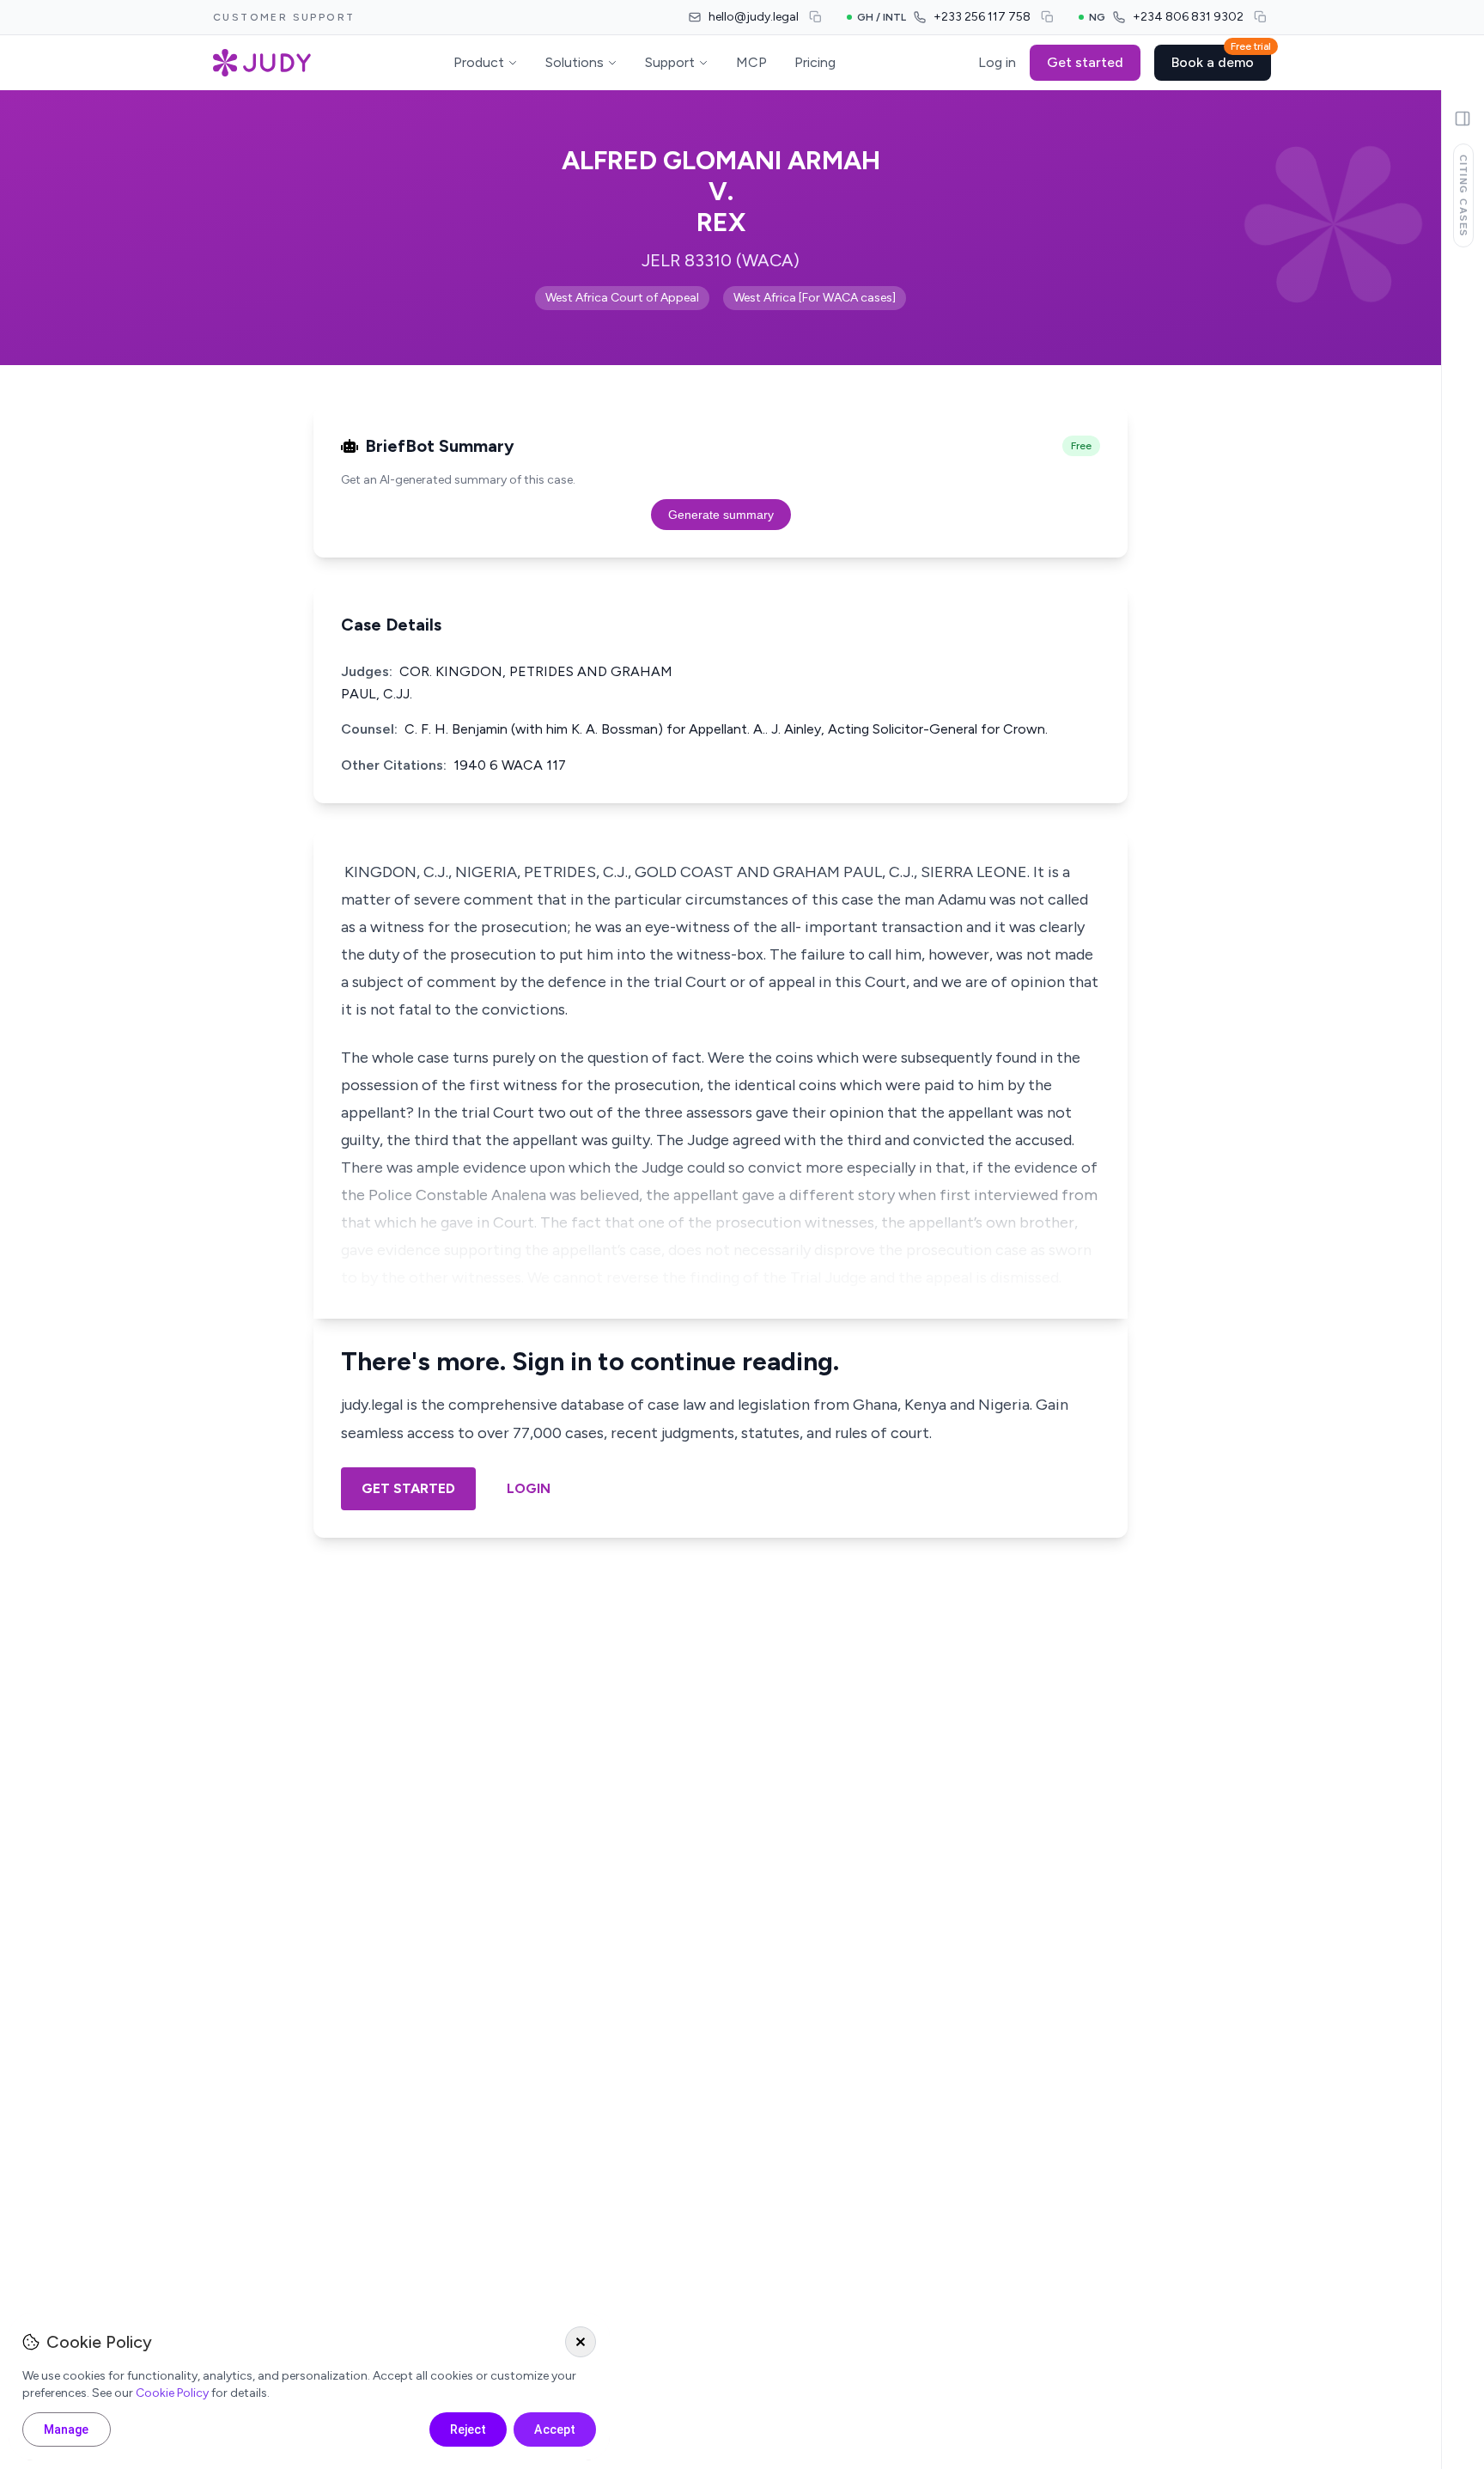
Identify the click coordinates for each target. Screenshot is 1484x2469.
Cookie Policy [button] (172, 2393)
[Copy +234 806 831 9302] (1261, 17)
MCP (751, 62)
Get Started (408, 1488)
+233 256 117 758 (982, 17)
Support (670, 62)
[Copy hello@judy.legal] (816, 17)
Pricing (815, 62)
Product (479, 62)
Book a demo (1221, 58)
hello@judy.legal (754, 17)
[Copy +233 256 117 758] (1048, 17)
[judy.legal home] (262, 63)
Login (529, 1488)
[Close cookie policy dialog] (581, 2342)
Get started (1085, 62)
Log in (997, 62)
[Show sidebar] (1463, 119)
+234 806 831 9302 (1188, 17)
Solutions (575, 62)
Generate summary (721, 515)
